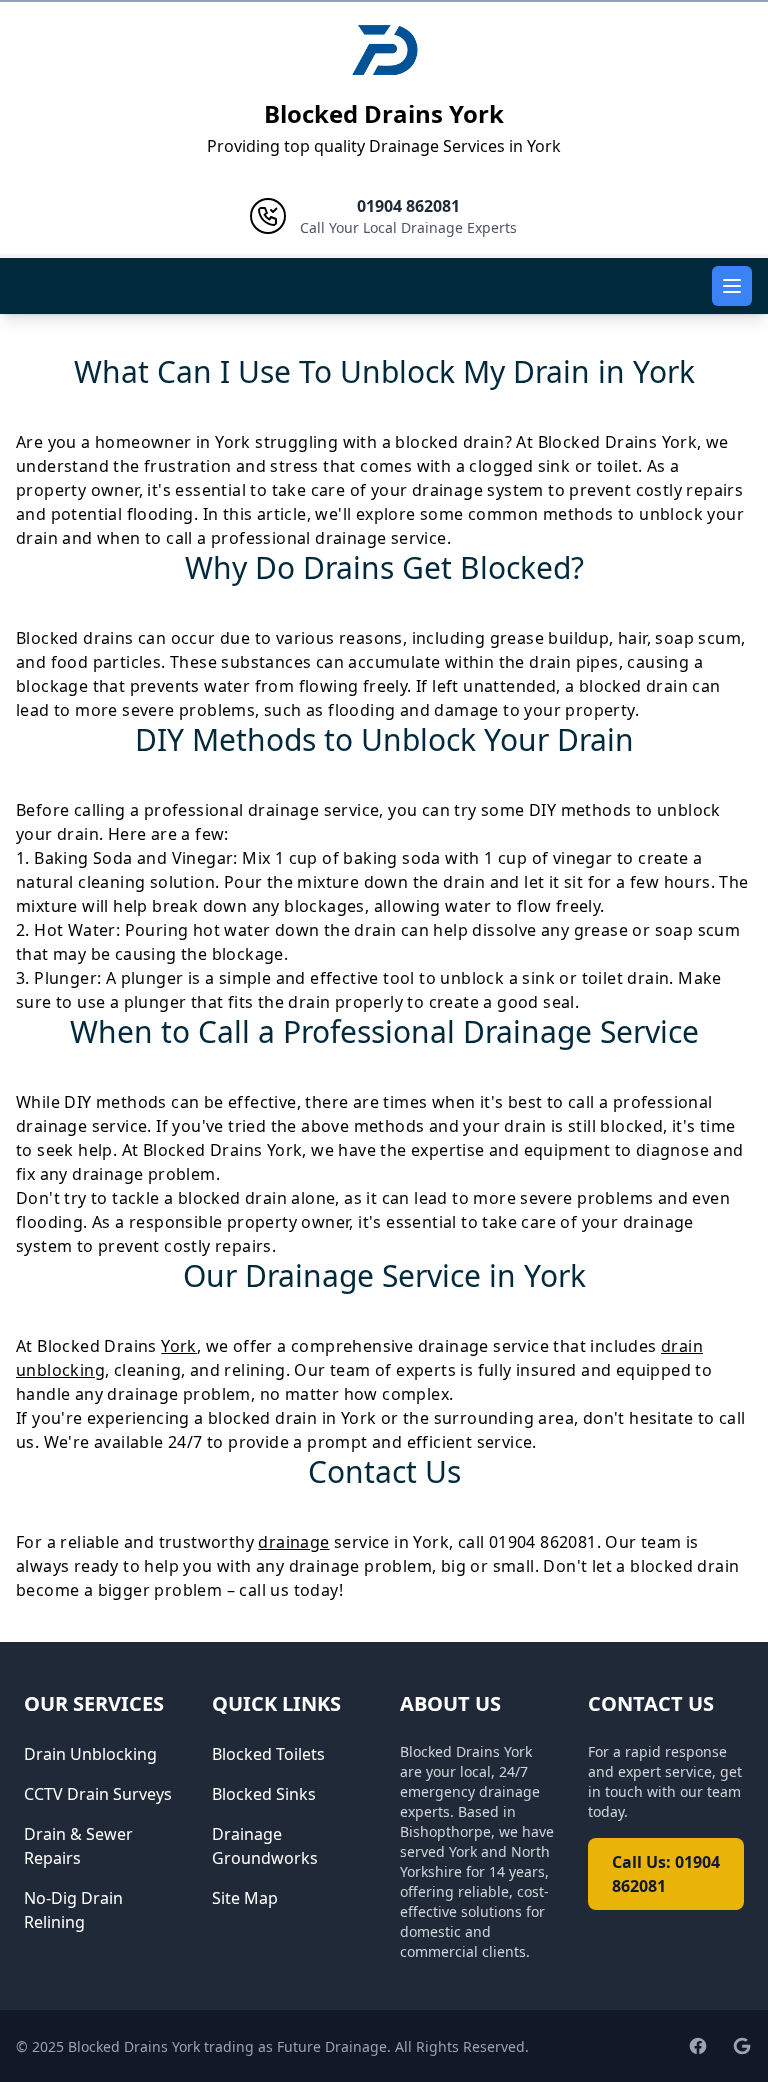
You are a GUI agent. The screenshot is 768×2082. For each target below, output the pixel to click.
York (179, 1346)
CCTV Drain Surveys (98, 1794)
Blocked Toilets (268, 1754)
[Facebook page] (698, 2046)
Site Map (245, 1898)
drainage (293, 1542)
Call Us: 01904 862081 (666, 1874)
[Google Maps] (742, 2046)
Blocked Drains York (384, 113)
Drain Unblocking (90, 1754)
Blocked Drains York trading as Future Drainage (227, 2046)
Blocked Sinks (264, 1794)
